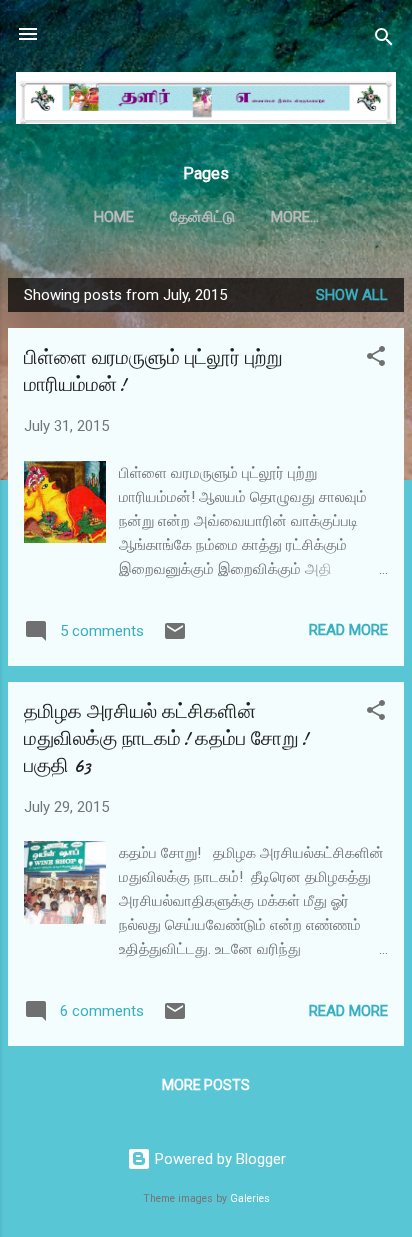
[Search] (384, 40)
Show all (352, 295)
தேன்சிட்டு (202, 217)
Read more (348, 630)
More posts (206, 1085)
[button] (376, 359)
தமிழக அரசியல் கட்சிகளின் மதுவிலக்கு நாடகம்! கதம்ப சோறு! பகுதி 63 (166, 738)
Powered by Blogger (218, 1159)
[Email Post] (175, 638)
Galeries (250, 1198)
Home (114, 217)
